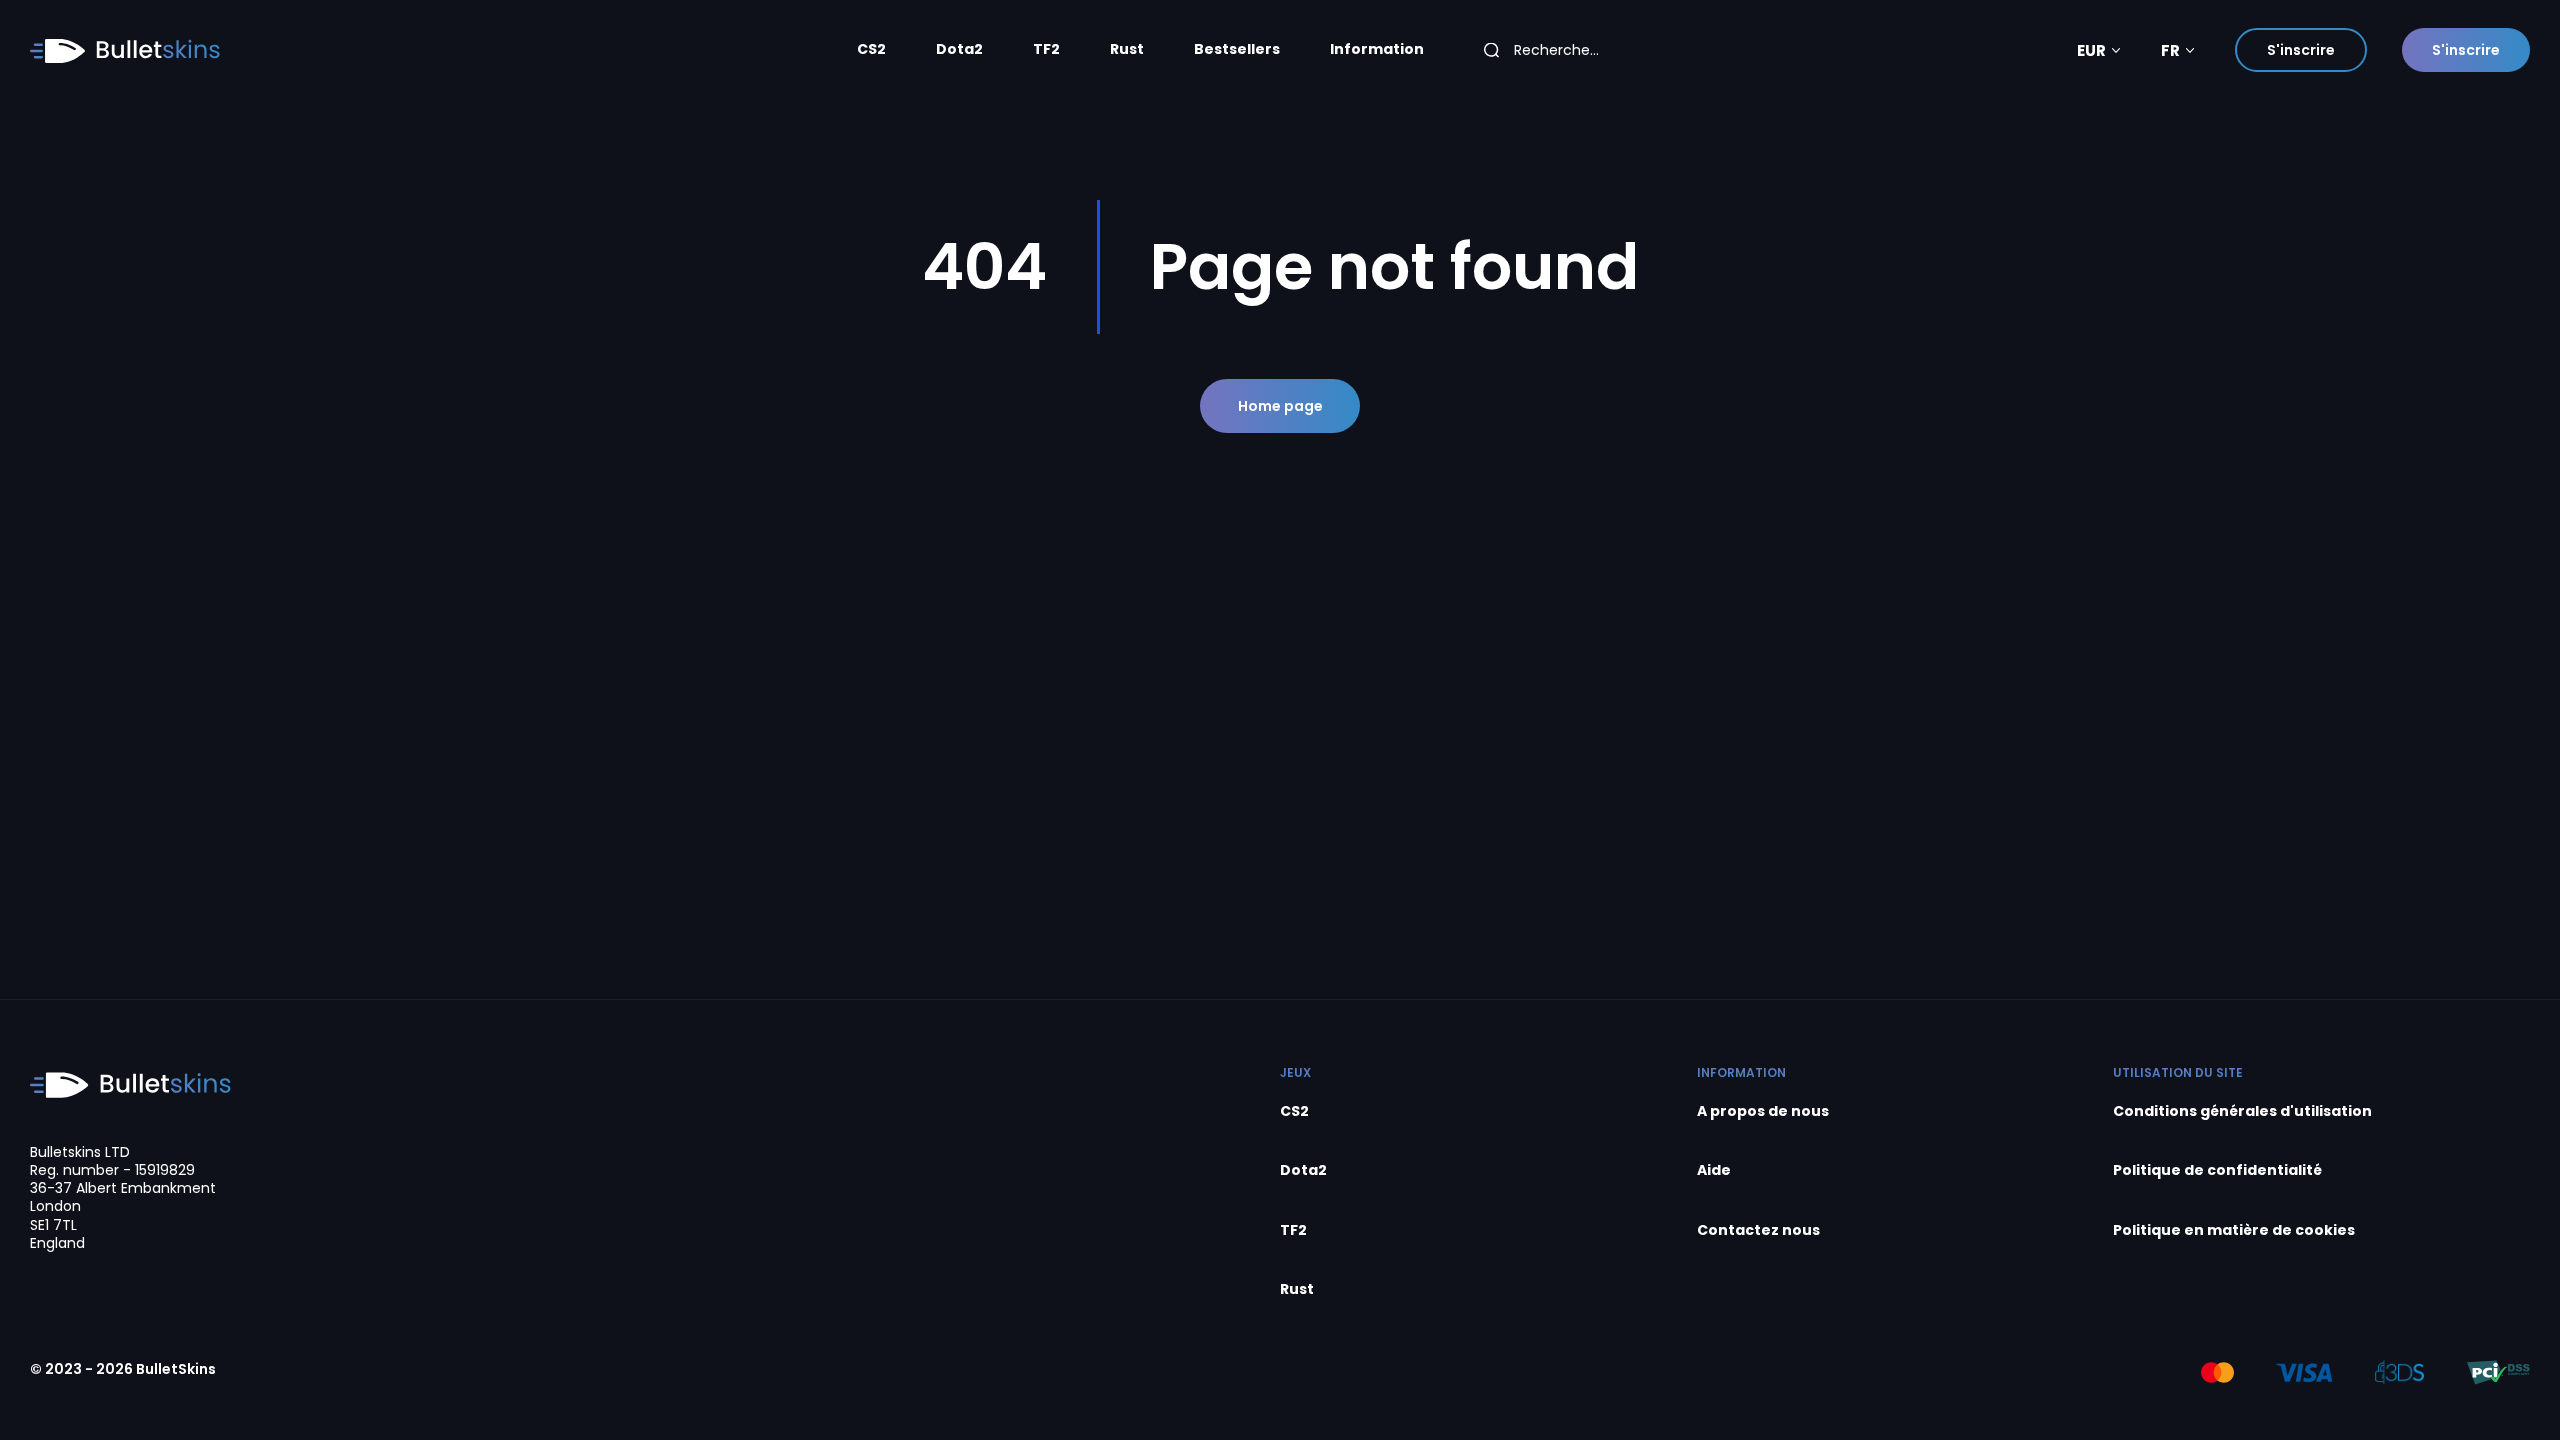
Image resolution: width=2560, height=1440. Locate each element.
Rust (1127, 49)
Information (1377, 49)
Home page (1280, 406)
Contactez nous (1758, 1230)
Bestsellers (1237, 49)
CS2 (871, 49)
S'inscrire (2301, 50)
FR (2170, 50)
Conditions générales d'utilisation (2242, 1111)
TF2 (1046, 49)
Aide (1714, 1170)
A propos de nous (1763, 1111)
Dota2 (959, 49)
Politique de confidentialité (2217, 1170)
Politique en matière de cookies (2234, 1230)
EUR (2091, 50)
